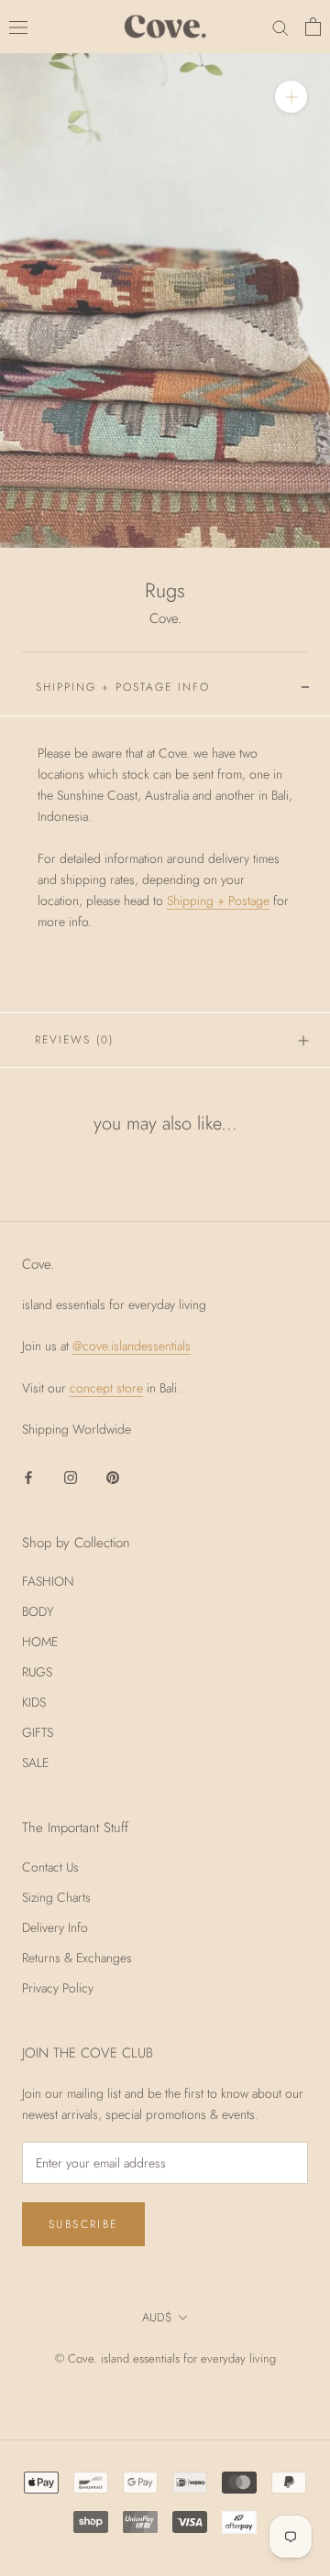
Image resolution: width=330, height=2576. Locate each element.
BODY (38, 1611)
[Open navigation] (18, 27)
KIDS (34, 1702)
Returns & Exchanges (77, 1958)
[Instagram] (71, 1477)
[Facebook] (28, 1477)
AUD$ (157, 2317)
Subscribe (83, 2224)
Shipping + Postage (218, 901)
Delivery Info (55, 1927)
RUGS (37, 1672)
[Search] (280, 27)
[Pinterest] (113, 1477)
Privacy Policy (58, 1988)
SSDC (191, 2379)
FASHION (48, 1581)
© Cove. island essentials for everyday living (165, 2358)
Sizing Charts (56, 1897)
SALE (35, 1763)
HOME (40, 1642)
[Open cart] (313, 27)
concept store (106, 1388)
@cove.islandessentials (132, 1346)
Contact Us (50, 1867)
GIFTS (38, 1732)
